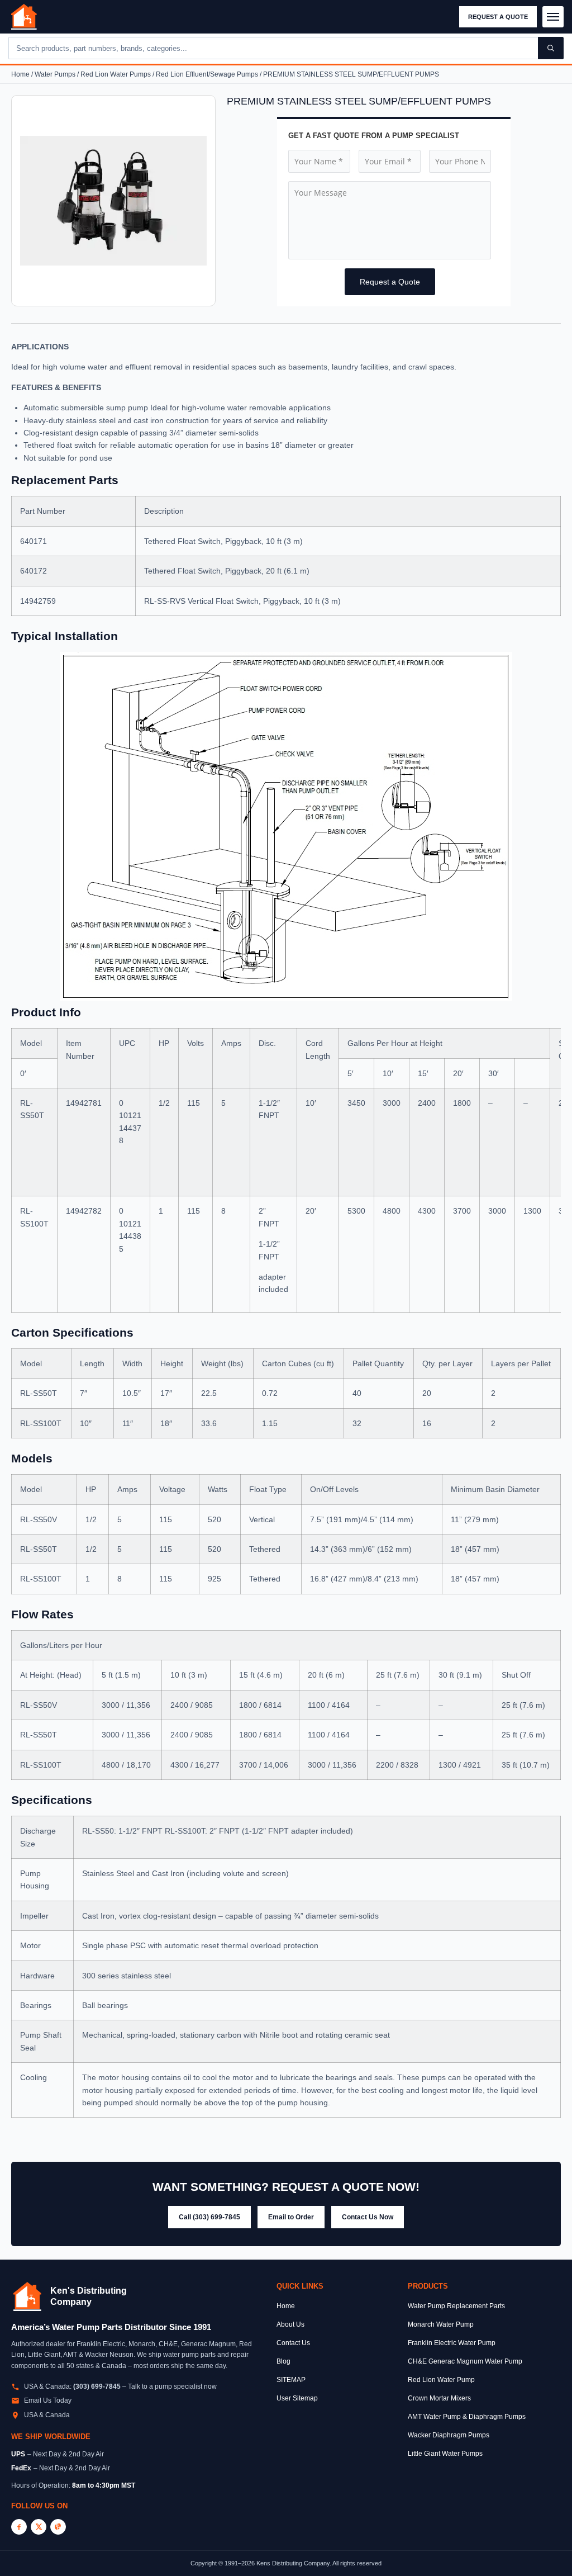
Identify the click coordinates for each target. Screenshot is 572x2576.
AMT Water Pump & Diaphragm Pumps (467, 2417)
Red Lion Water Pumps (116, 74)
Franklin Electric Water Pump (452, 2343)
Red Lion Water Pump (441, 2380)
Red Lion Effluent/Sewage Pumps (207, 74)
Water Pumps (55, 74)
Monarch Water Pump (441, 2324)
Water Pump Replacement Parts (456, 2306)
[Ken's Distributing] (24, 17)
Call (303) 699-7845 (209, 2217)
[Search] (551, 48)
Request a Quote (498, 17)
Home (20, 74)
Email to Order (291, 2217)
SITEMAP (291, 2380)
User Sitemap (297, 2398)
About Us (290, 2324)
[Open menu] (553, 17)
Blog (283, 2361)
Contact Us (293, 2343)
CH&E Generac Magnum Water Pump (465, 2361)
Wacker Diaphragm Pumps (449, 2435)
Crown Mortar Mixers (439, 2398)
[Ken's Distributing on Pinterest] (58, 2527)
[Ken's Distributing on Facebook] (19, 2527)
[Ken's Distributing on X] (39, 2527)
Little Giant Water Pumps (445, 2454)
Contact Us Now (368, 2217)
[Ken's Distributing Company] (27, 2296)
